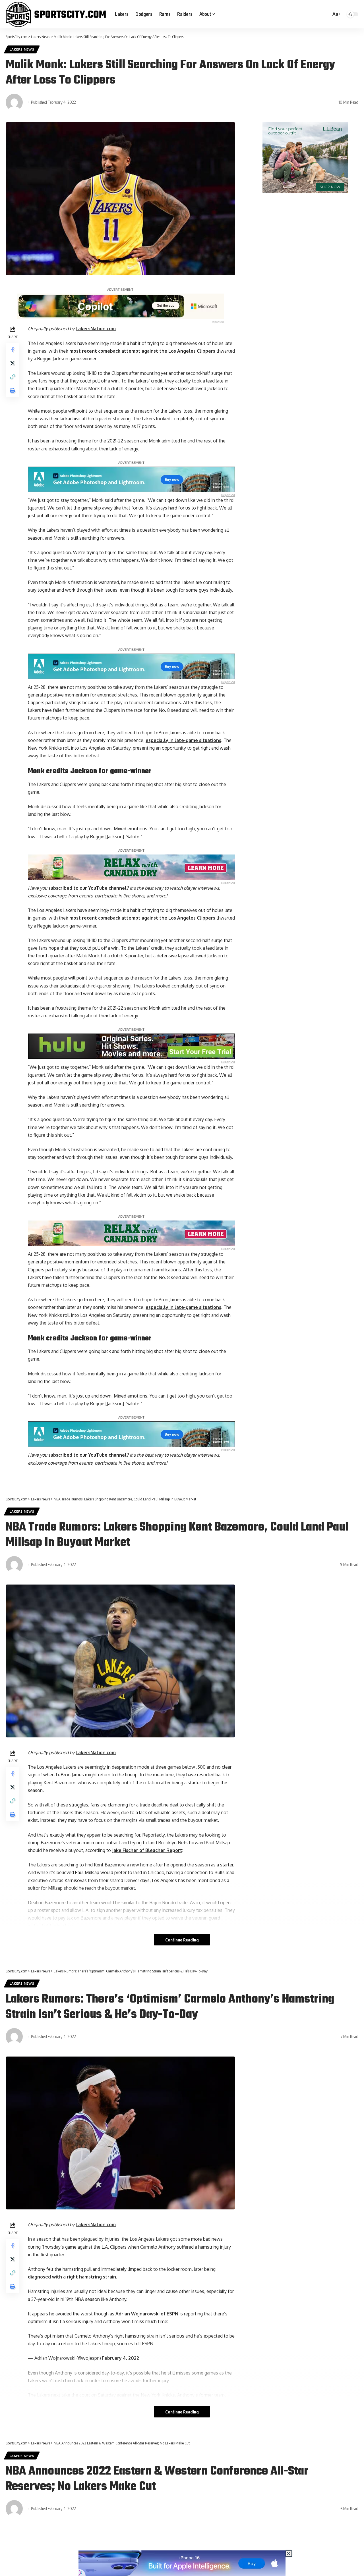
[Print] (13, 390)
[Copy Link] (13, 377)
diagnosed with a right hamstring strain (72, 2277)
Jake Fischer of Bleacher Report (147, 1850)
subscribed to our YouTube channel (87, 888)
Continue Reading (182, 1940)
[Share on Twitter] (13, 363)
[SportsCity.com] (56, 14)
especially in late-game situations (183, 740)
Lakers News (22, 49)
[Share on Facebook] (13, 350)
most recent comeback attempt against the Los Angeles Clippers (142, 351)
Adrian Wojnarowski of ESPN (147, 2314)
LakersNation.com (96, 329)
